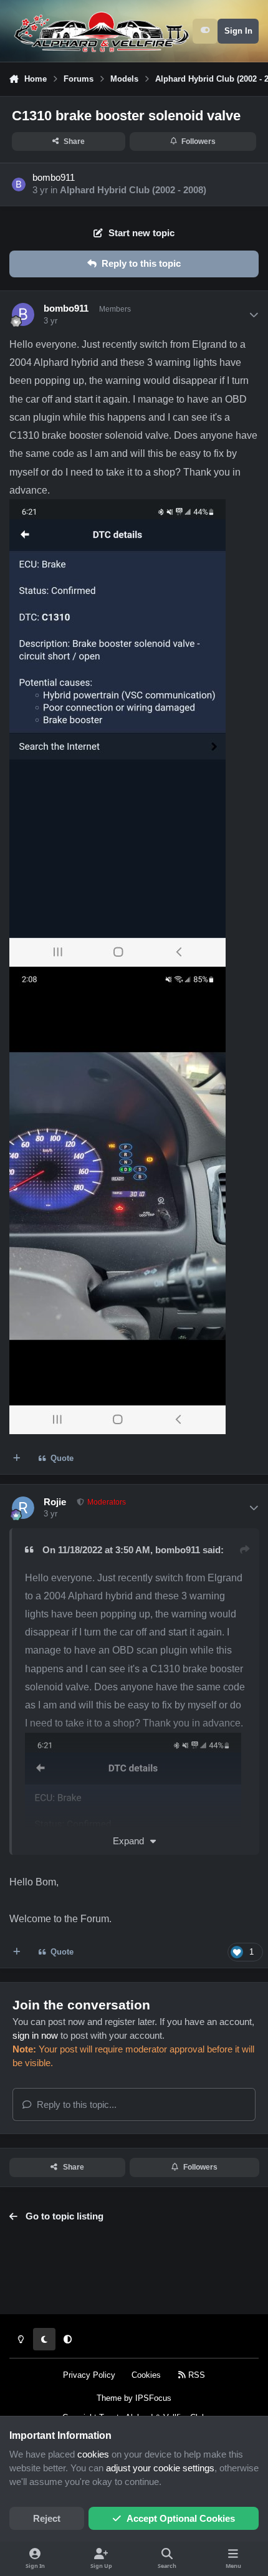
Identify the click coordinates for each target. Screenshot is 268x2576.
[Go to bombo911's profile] (19, 184)
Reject (47, 2519)
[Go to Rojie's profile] (23, 1508)
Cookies (146, 2375)
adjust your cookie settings (160, 2468)
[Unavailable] (133, 1741)
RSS (195, 2375)
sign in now (35, 2036)
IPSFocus (153, 2398)
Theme (109, 2398)
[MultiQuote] (17, 1459)
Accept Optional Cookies (181, 2519)
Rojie (55, 1502)
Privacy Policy (89, 2375)
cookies (93, 2454)
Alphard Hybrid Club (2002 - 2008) (133, 190)
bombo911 (54, 178)
